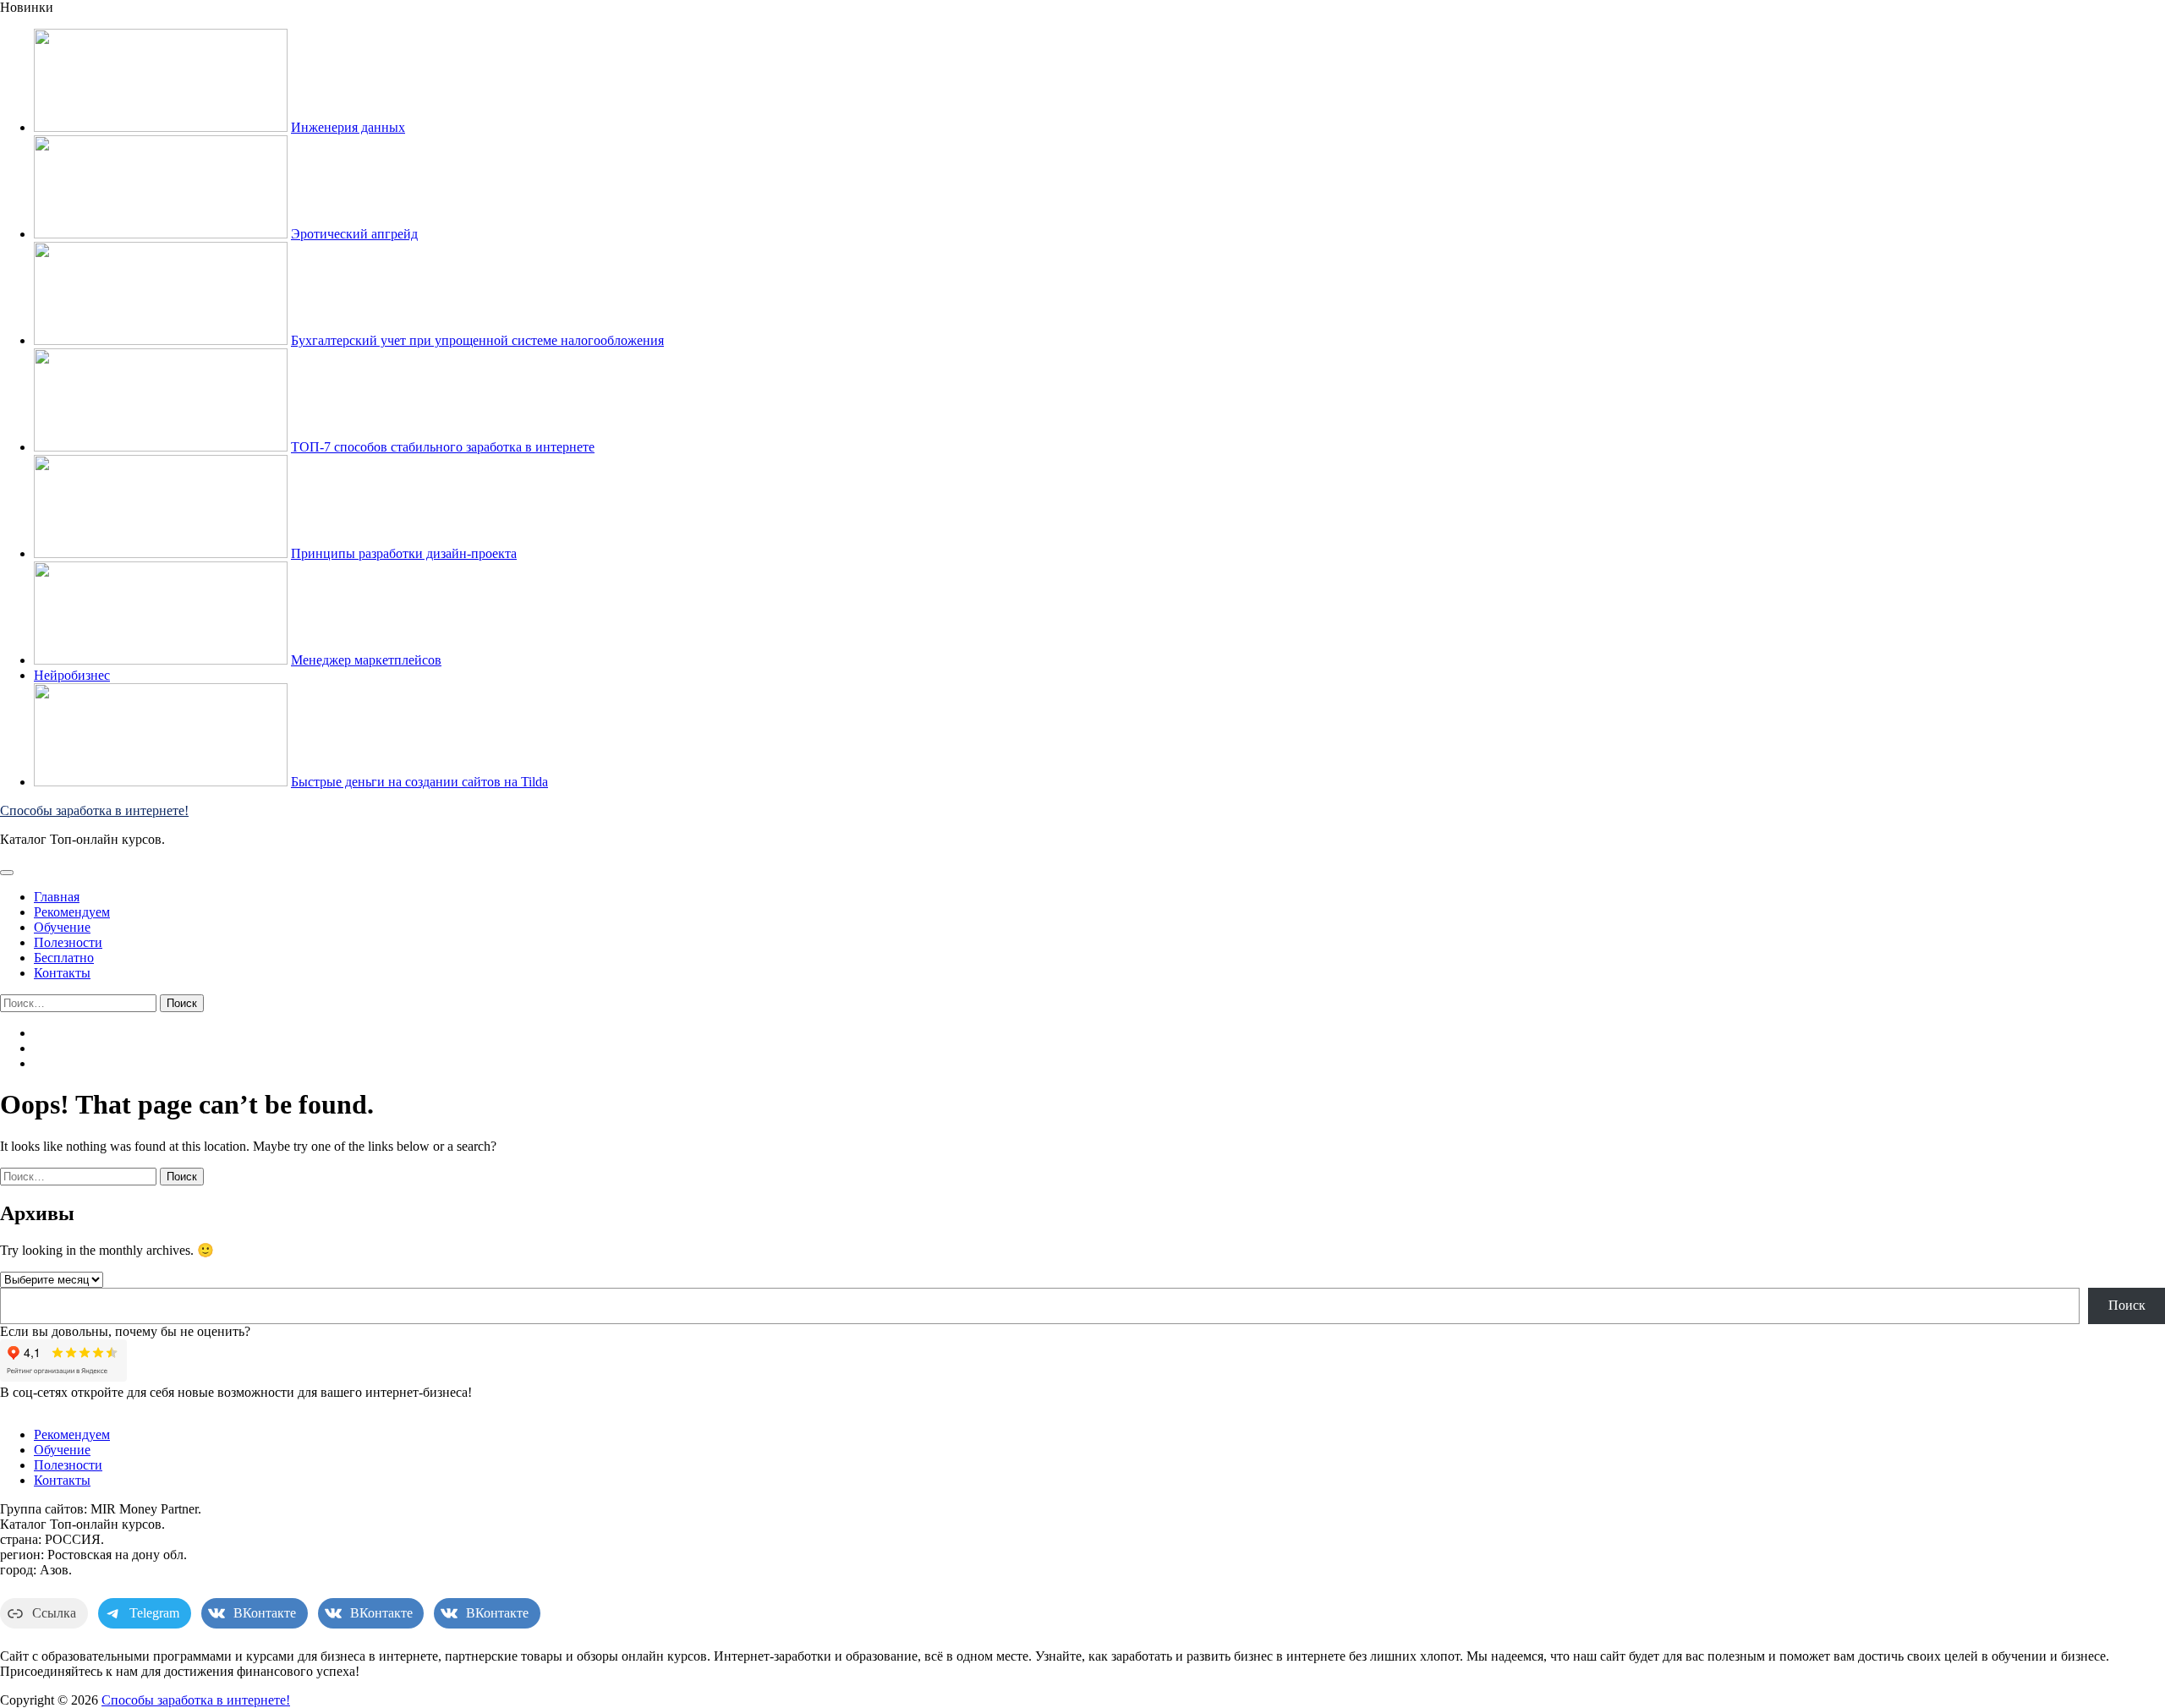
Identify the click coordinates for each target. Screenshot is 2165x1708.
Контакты (62, 973)
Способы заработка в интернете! (94, 810)
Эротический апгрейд (354, 234)
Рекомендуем (72, 912)
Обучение (62, 927)
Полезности (68, 942)
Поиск (2127, 1305)
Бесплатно (64, 958)
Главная (57, 897)
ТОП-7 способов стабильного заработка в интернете (443, 447)
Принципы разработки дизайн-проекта (404, 553)
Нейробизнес (72, 675)
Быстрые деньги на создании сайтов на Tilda (419, 782)
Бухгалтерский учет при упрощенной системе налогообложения (477, 340)
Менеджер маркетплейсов (366, 660)
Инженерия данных (348, 127)
